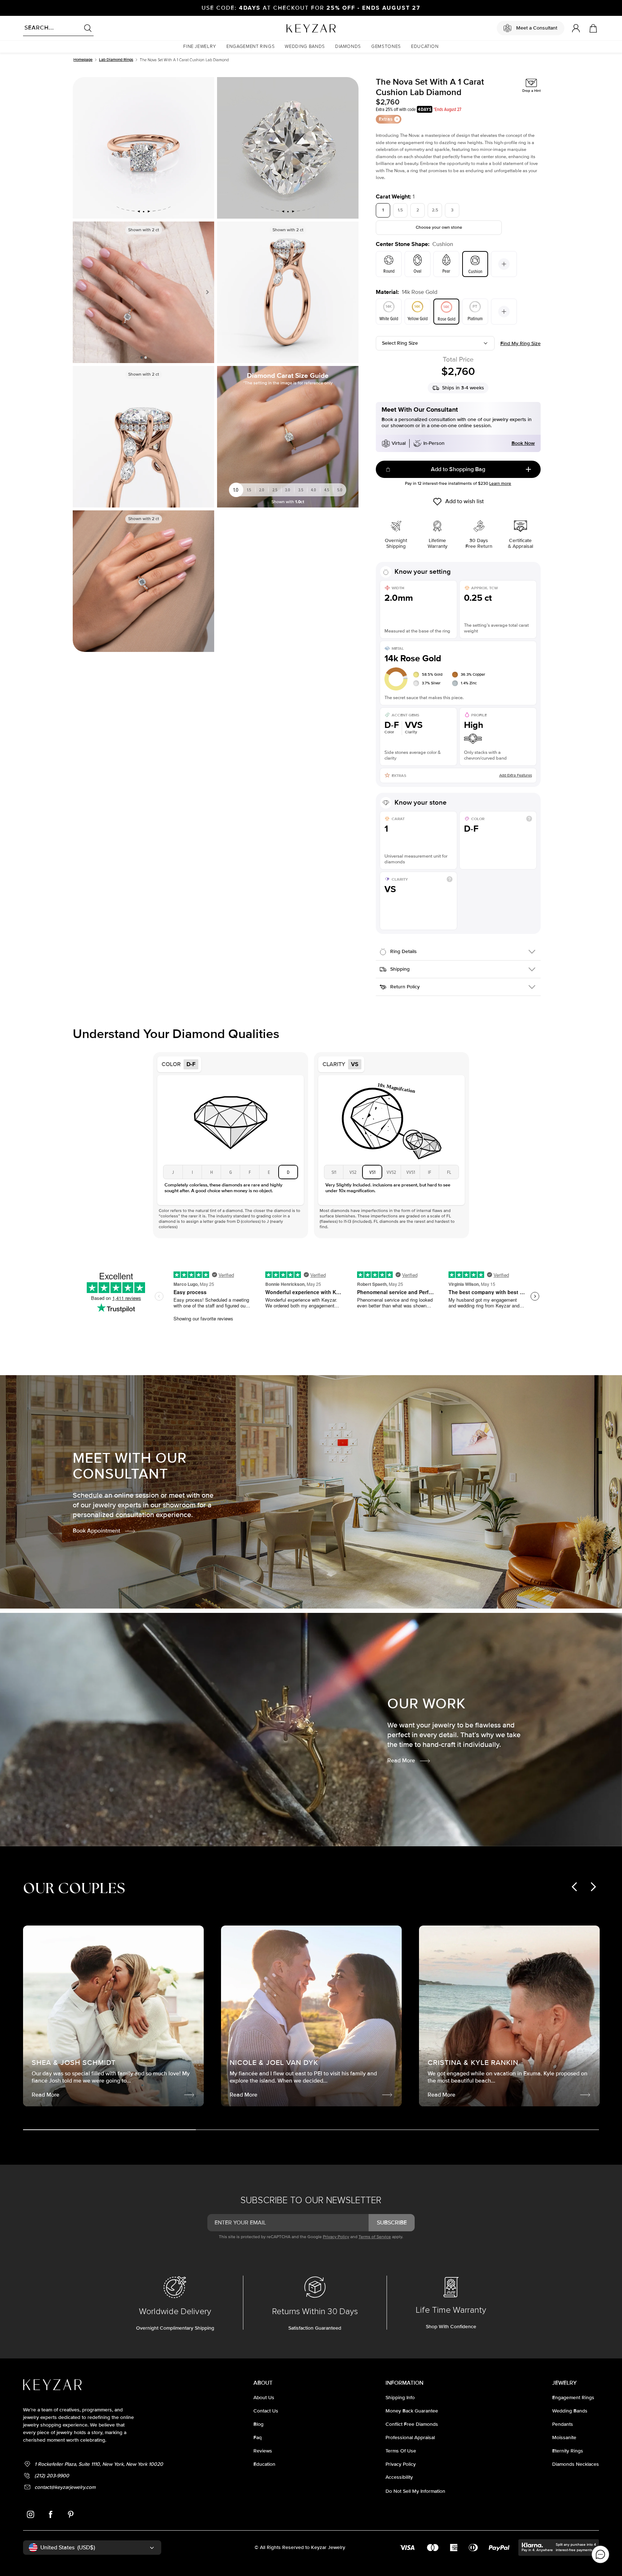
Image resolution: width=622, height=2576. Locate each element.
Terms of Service (375, 2237)
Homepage (83, 60)
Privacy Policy (336, 2237)
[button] (200, 47)
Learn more (500, 484)
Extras (386, 119)
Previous (81, 292)
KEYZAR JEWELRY (294, 26)
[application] (600, 2554)
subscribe (392, 2223)
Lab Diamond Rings (116, 60)
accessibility (399, 2477)
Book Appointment (96, 1531)
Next (206, 292)
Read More (401, 1761)
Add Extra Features (516, 775)
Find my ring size (520, 343)
